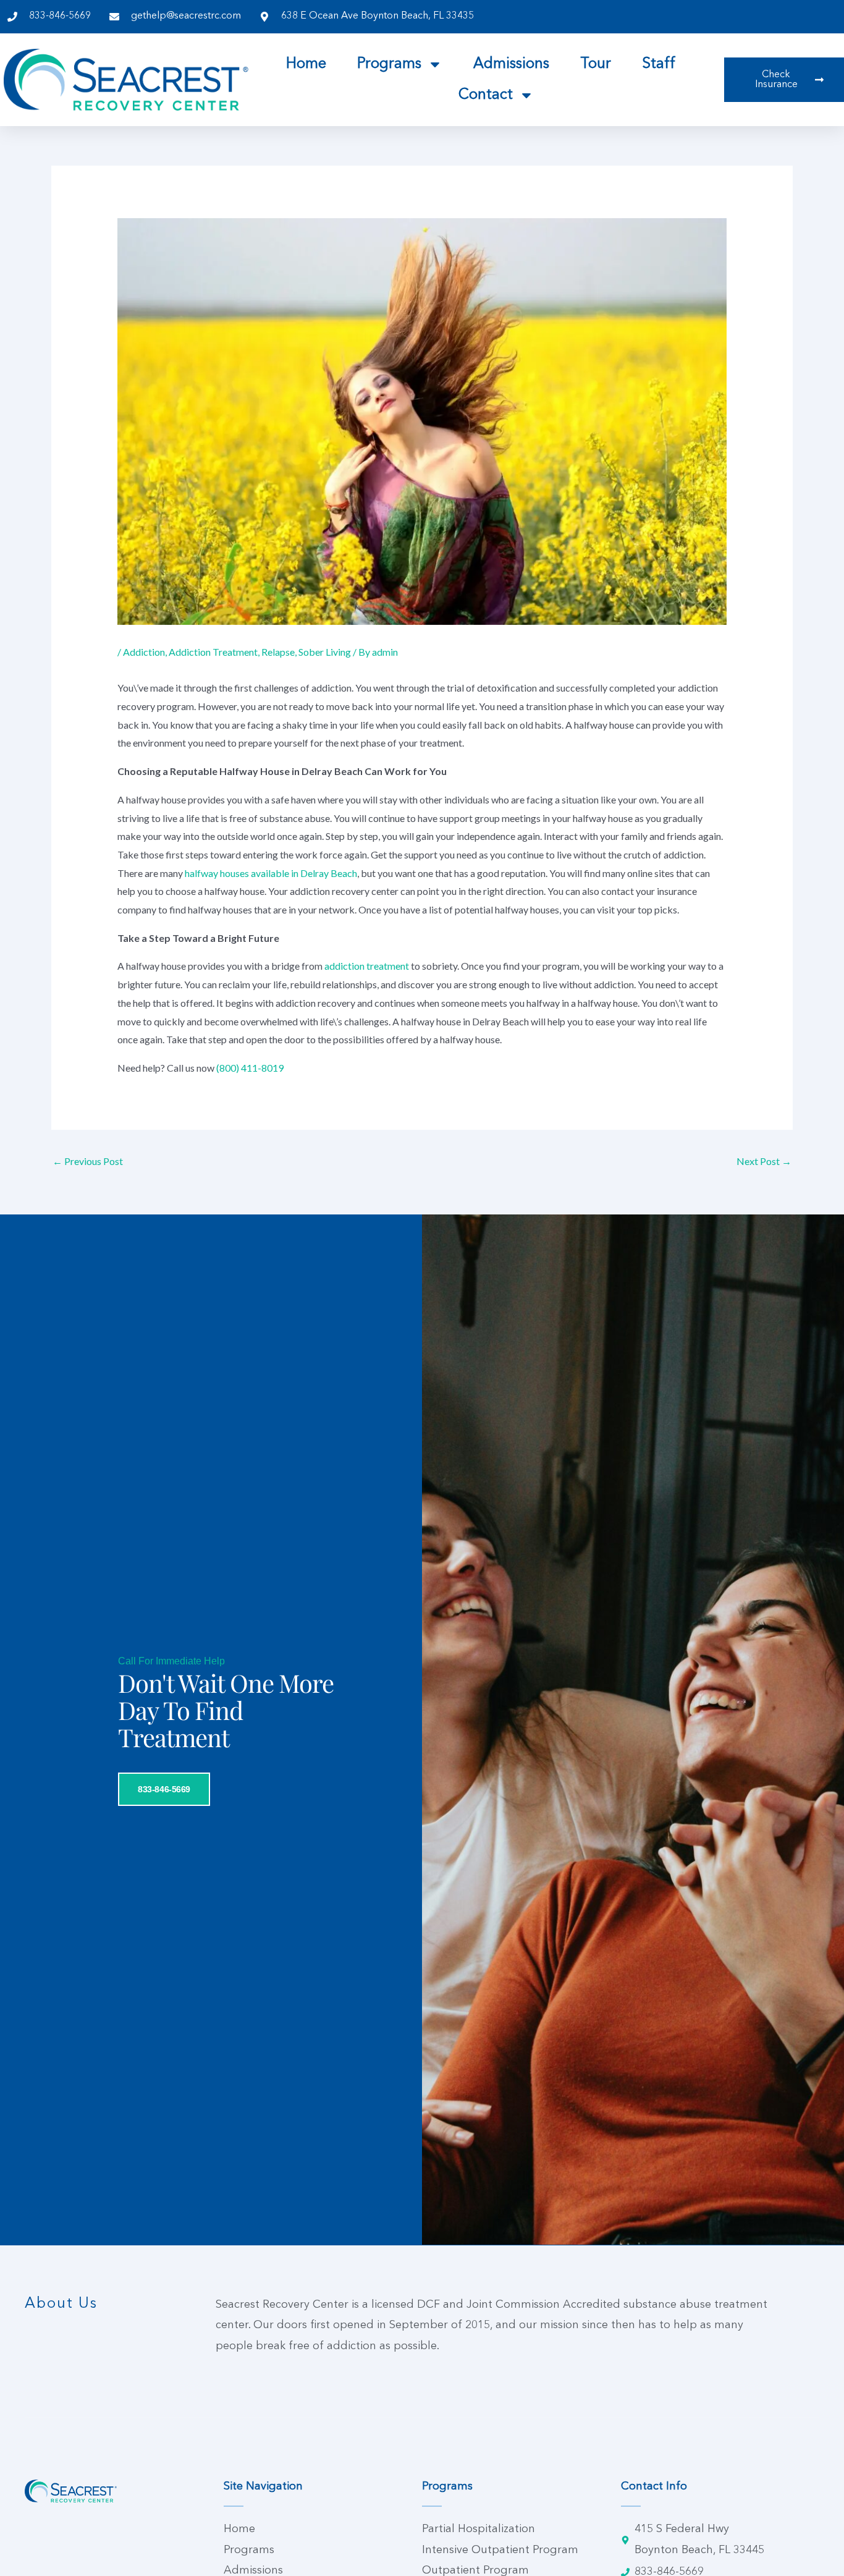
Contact (486, 95)
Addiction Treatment (213, 652)
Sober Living (325, 652)
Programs (389, 64)
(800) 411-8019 (250, 1068)
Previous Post (88, 1161)
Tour (596, 64)
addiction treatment (367, 966)
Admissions (511, 64)
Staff (659, 64)
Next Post (764, 1161)
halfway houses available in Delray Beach (271, 873)
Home (306, 64)
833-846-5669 (164, 1789)
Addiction (144, 652)
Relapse (278, 652)
